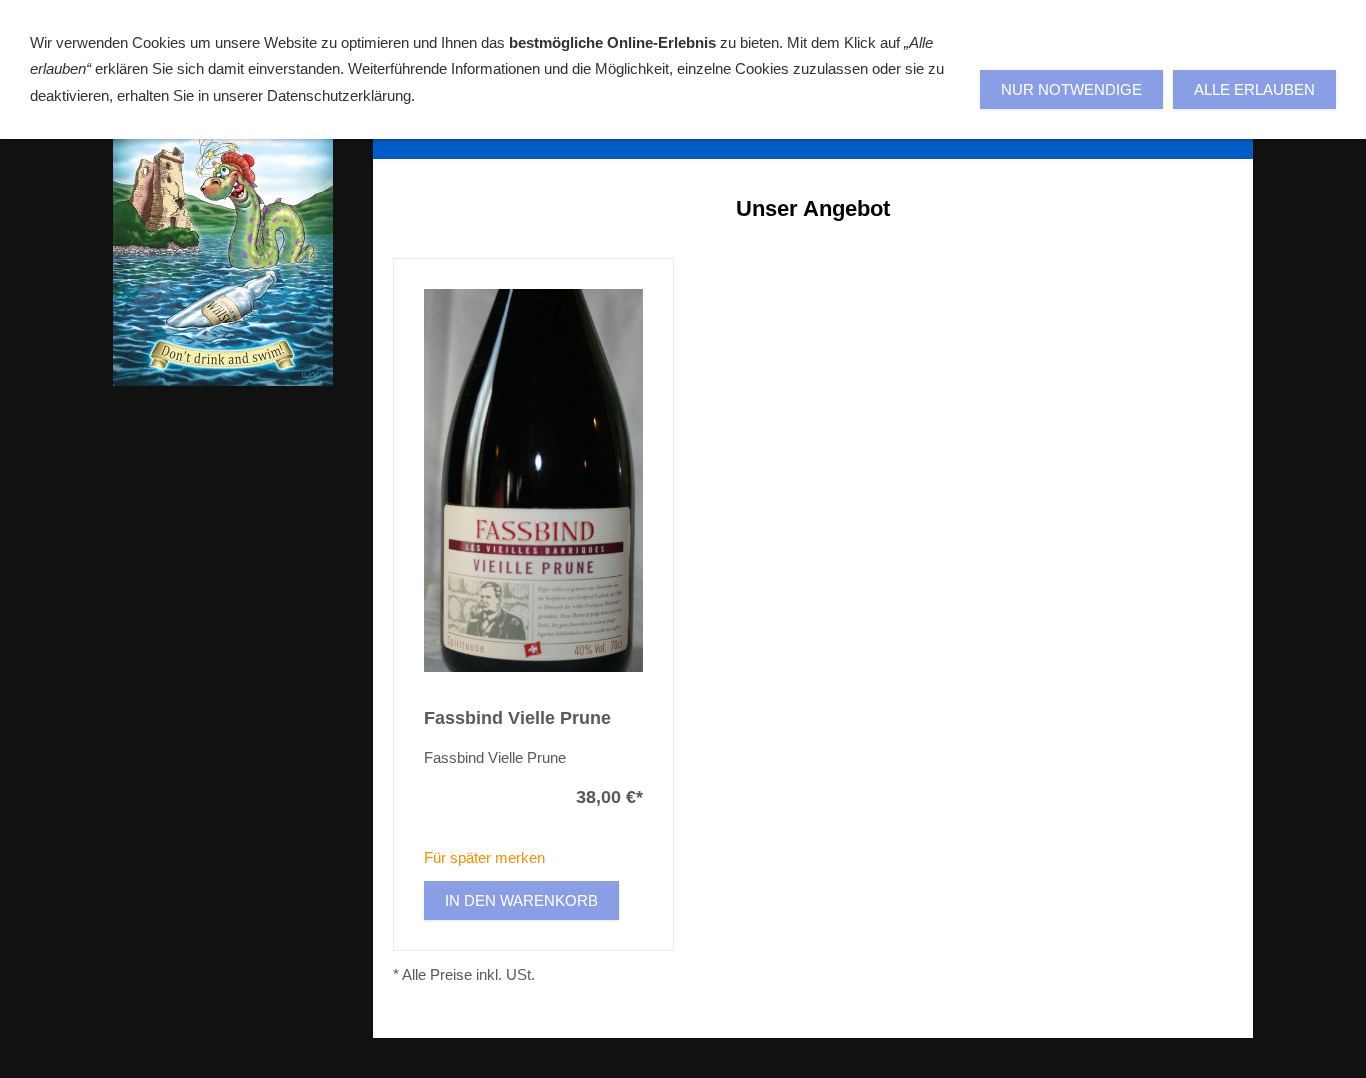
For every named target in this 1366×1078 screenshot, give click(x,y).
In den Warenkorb (521, 900)
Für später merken (484, 857)
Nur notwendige (1071, 89)
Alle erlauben (1254, 89)
